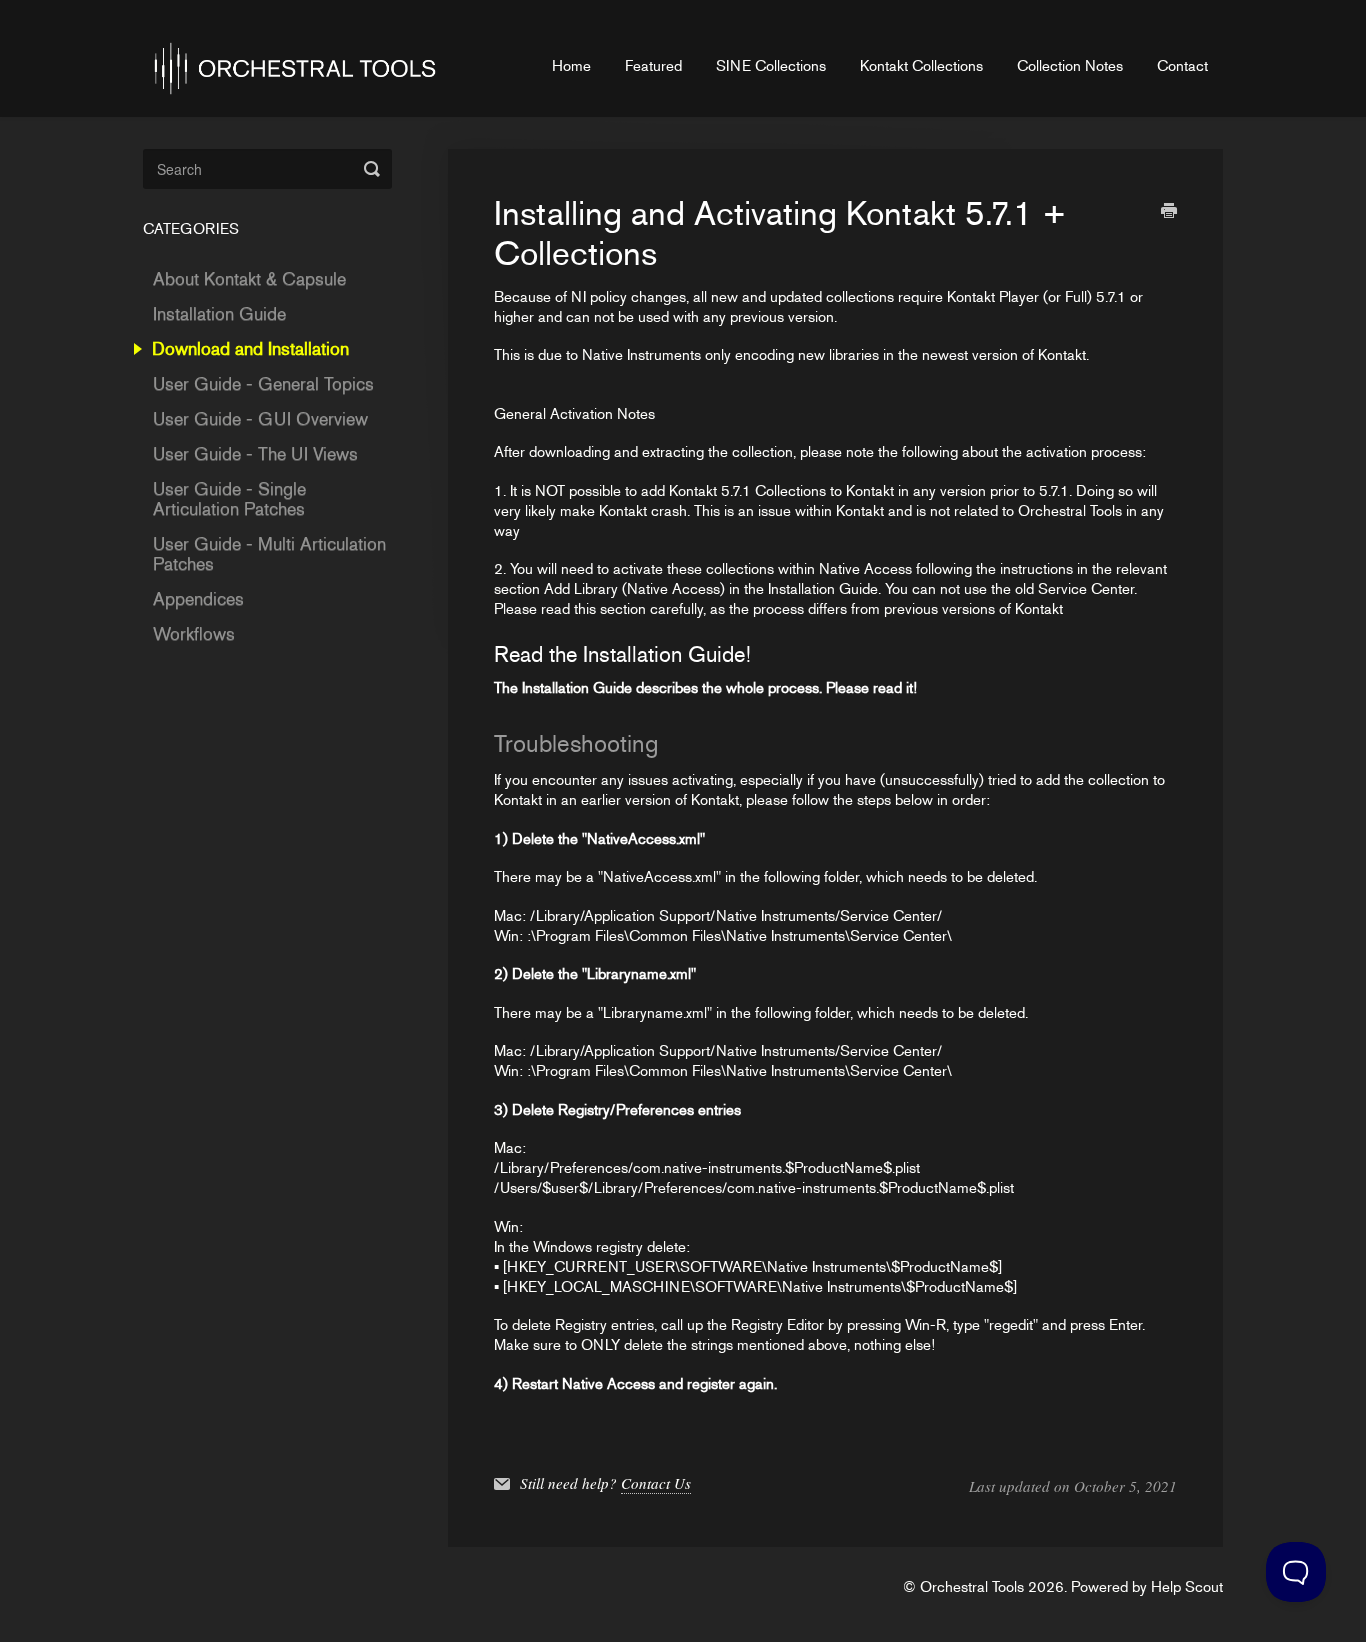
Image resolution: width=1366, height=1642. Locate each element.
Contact (1182, 66)
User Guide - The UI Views (255, 454)
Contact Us (656, 1483)
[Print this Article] (1169, 212)
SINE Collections (771, 66)
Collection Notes (1070, 66)
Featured (653, 66)
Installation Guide (577, 688)
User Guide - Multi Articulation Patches (269, 554)
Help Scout (1187, 1587)
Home (571, 66)
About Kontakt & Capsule (249, 279)
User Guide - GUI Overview (260, 419)
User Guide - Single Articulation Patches (229, 499)
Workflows (194, 634)
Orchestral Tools (972, 1587)
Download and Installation (253, 349)
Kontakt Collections (921, 66)
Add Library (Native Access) (634, 589)
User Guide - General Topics (263, 384)
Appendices (198, 599)
